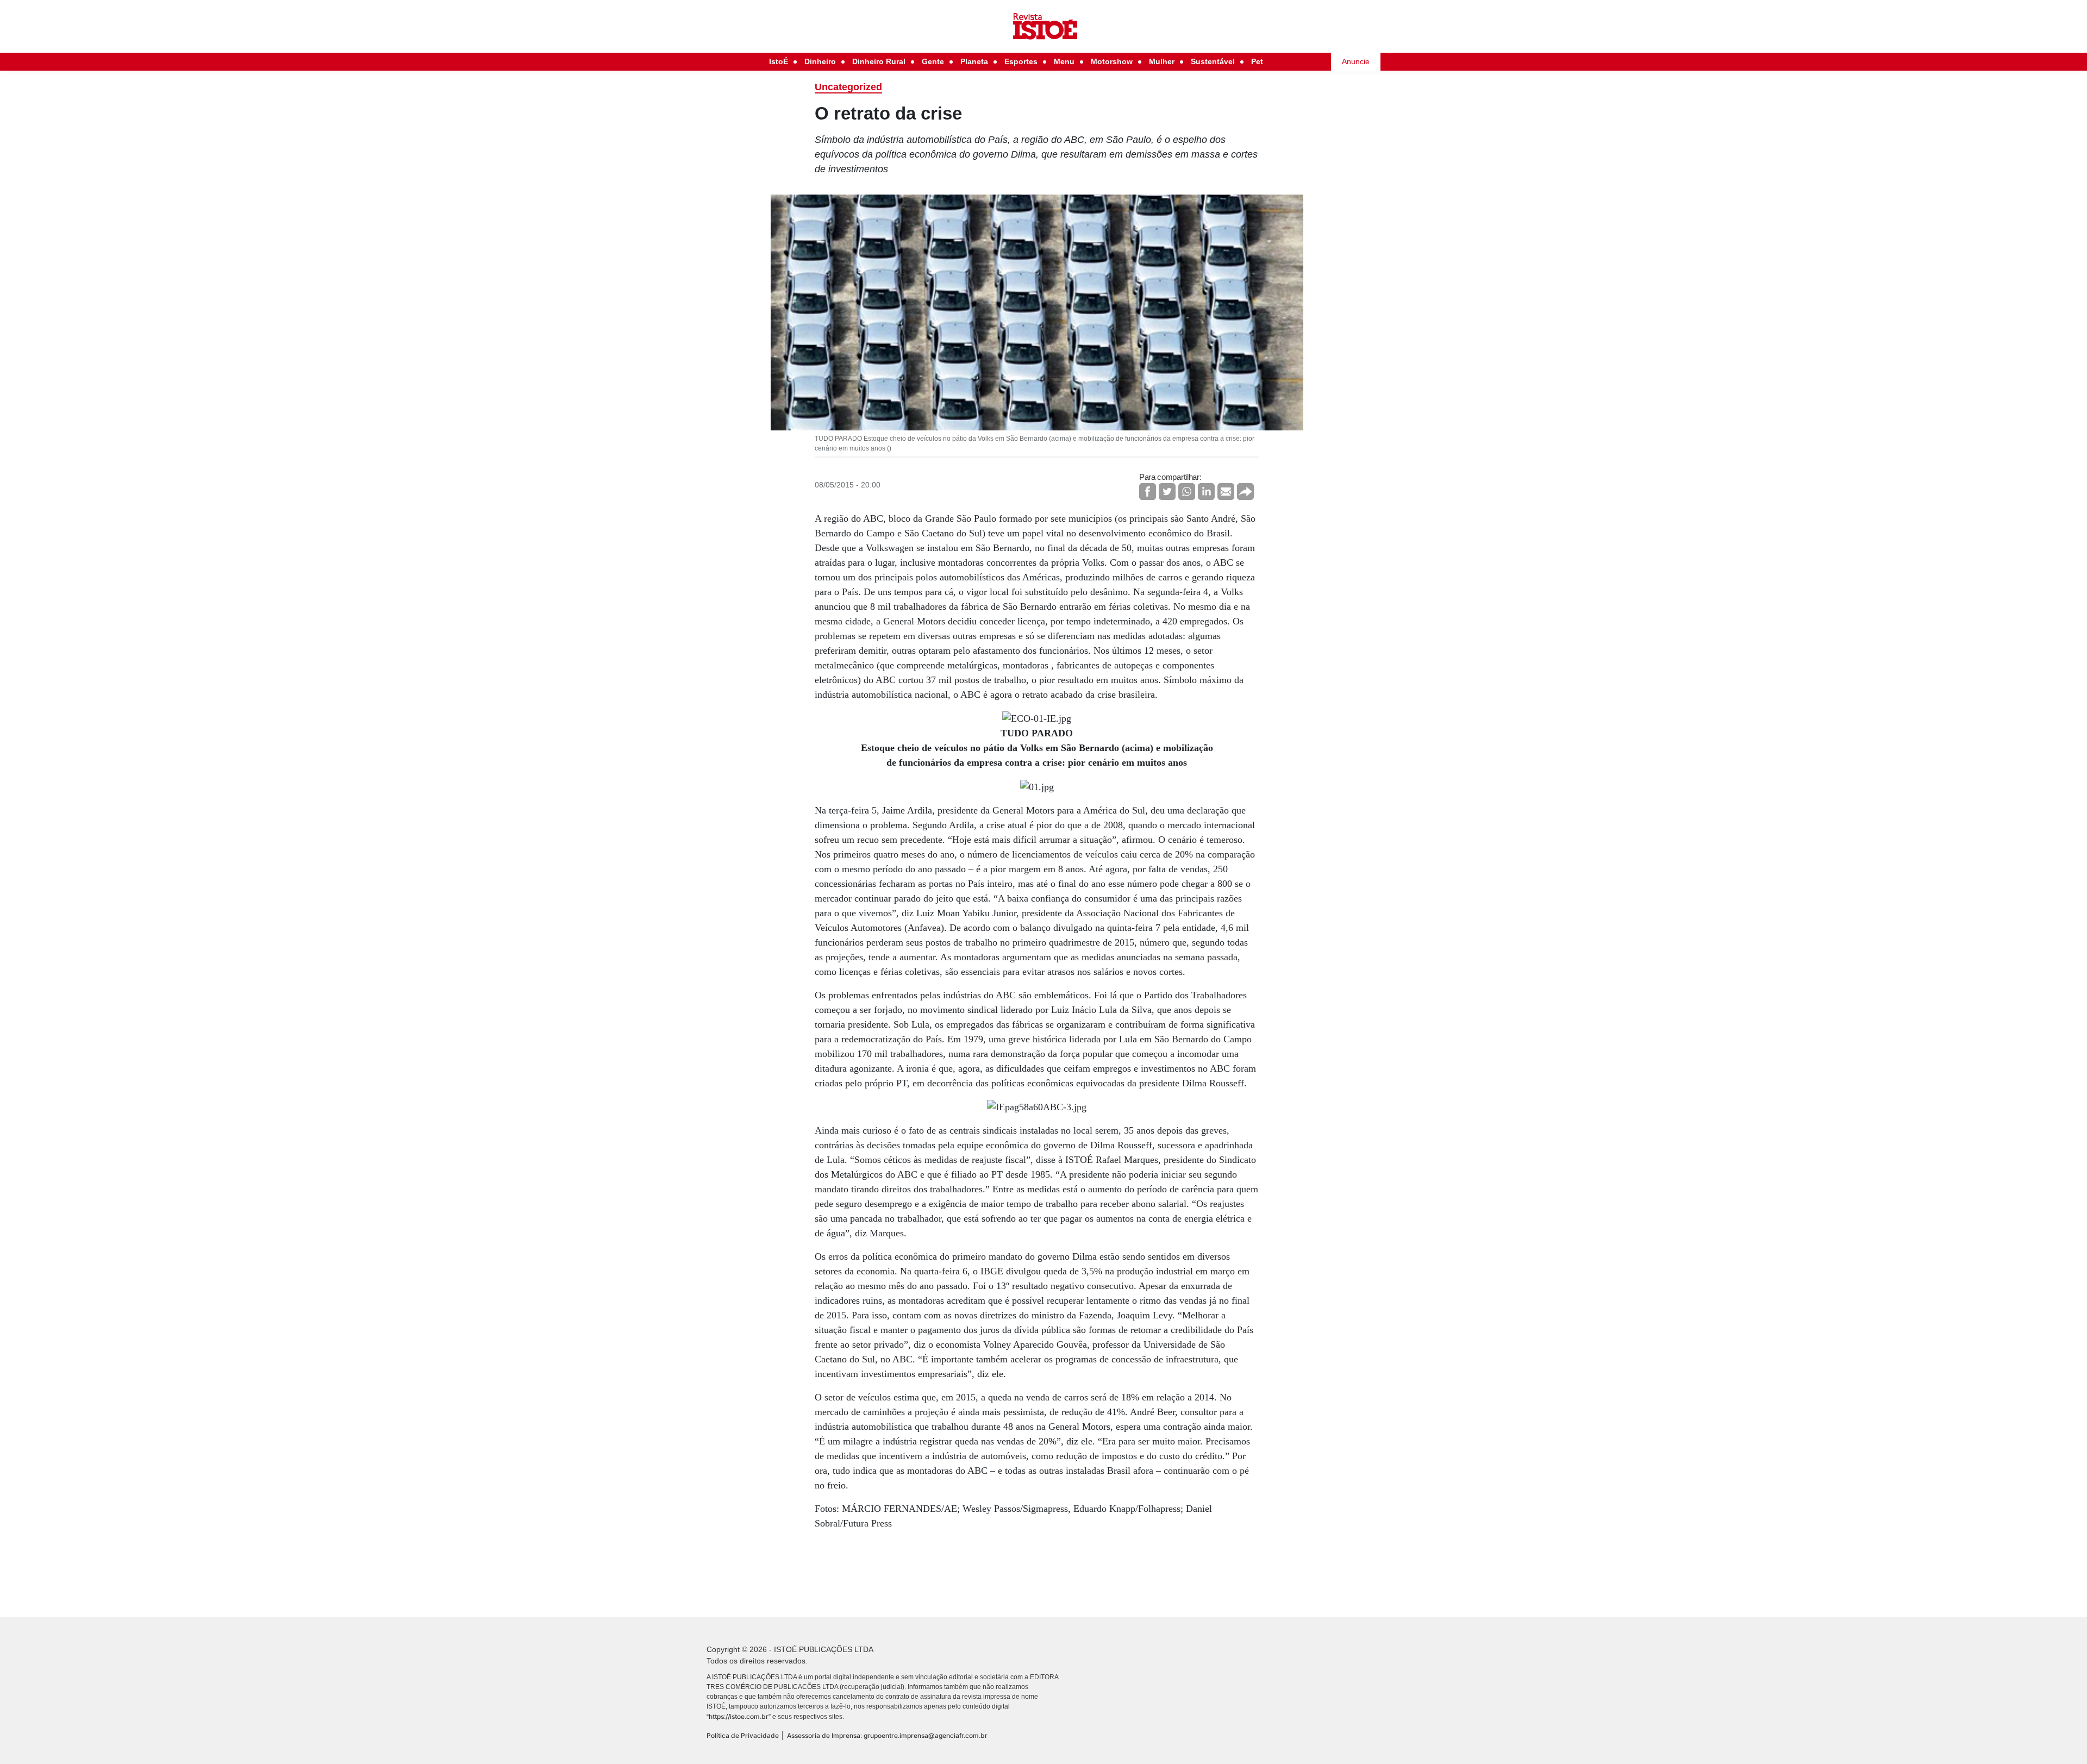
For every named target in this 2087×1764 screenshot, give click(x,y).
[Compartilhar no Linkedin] (1206, 492)
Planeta (974, 61)
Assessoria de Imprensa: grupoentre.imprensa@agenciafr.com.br (887, 1735)
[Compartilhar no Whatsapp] (1187, 492)
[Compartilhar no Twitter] (1167, 492)
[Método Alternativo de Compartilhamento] (1245, 492)
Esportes (1021, 61)
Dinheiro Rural (879, 61)
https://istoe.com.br (739, 1716)
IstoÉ (779, 61)
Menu (1064, 61)
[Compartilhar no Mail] (1226, 492)
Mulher (1162, 61)
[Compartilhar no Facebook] (1148, 492)
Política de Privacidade (743, 1735)
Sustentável (1213, 61)
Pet (1257, 61)
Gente (933, 61)
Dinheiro (820, 61)
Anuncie (1356, 61)
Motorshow (1112, 61)
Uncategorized (848, 87)
